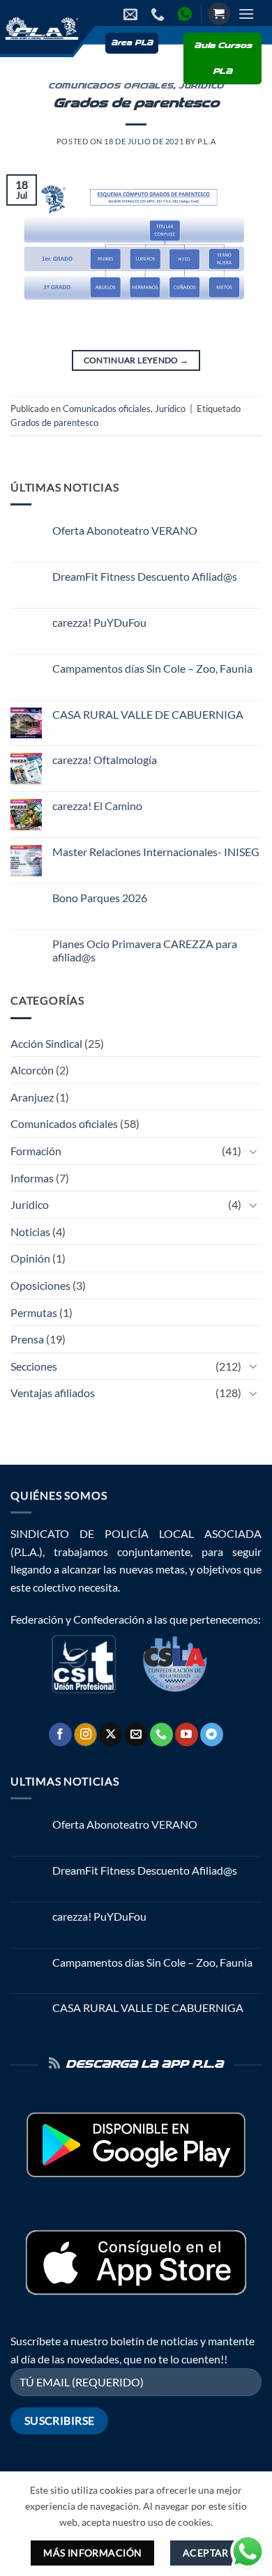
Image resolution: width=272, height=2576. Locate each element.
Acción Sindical (46, 1043)
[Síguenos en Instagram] (85, 1735)
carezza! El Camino (97, 806)
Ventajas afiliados (53, 1393)
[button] (219, 14)
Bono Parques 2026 (100, 898)
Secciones (34, 1366)
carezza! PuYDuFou (99, 622)
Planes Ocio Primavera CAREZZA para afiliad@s (145, 950)
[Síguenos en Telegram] (212, 1735)
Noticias (30, 1232)
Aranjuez (32, 1097)
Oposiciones (40, 1285)
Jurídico (170, 409)
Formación (36, 1151)
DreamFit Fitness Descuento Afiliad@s (145, 576)
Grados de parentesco (136, 104)
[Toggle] (253, 1151)
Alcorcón (32, 1070)
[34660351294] (187, 14)
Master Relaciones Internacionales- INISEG (156, 852)
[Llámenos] (161, 1735)
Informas (32, 1178)
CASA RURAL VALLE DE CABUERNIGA (148, 714)
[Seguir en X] (111, 1735)
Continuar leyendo (136, 360)
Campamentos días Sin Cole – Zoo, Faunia (152, 668)
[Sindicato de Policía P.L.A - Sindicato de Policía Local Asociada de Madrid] (40, 28)
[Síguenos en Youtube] (187, 1735)
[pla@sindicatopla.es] (132, 14)
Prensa (27, 1339)
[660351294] (159, 14)
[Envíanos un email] (136, 1735)
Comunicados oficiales (111, 86)
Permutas (34, 1312)
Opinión (30, 1258)
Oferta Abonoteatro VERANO (125, 530)
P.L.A (206, 141)
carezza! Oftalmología (105, 760)
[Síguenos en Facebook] (60, 1735)
